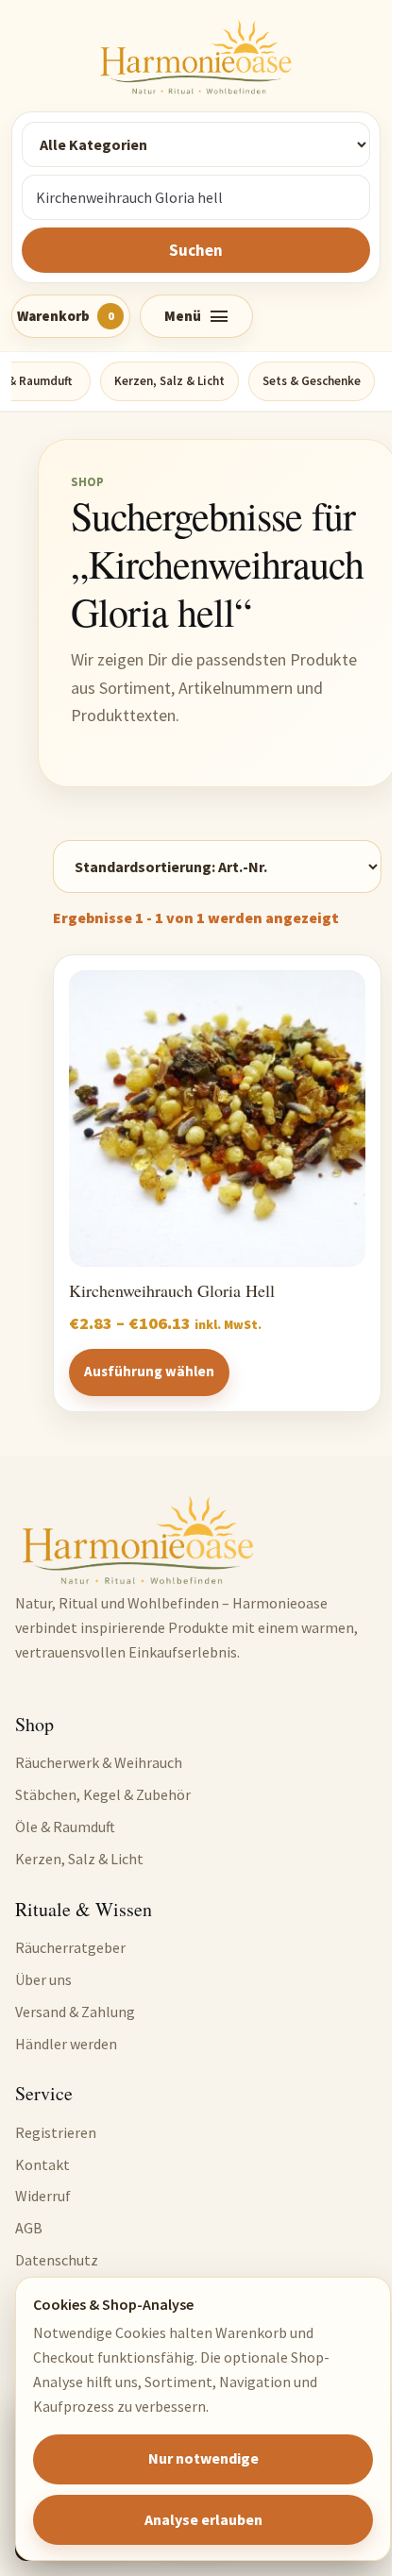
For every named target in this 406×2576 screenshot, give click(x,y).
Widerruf (43, 2196)
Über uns (43, 1979)
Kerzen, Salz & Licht (169, 381)
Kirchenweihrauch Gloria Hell (172, 1291)
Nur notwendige (203, 2458)
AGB (29, 2228)
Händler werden (66, 2044)
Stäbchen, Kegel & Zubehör (103, 1794)
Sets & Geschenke (312, 381)
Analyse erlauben (203, 2519)
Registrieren (56, 2132)
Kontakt (42, 2164)
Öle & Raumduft (65, 1827)
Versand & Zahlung (75, 2012)
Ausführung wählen (149, 1371)
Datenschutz (57, 2260)
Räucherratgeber (70, 1947)
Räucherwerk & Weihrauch (99, 1762)
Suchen (196, 250)
